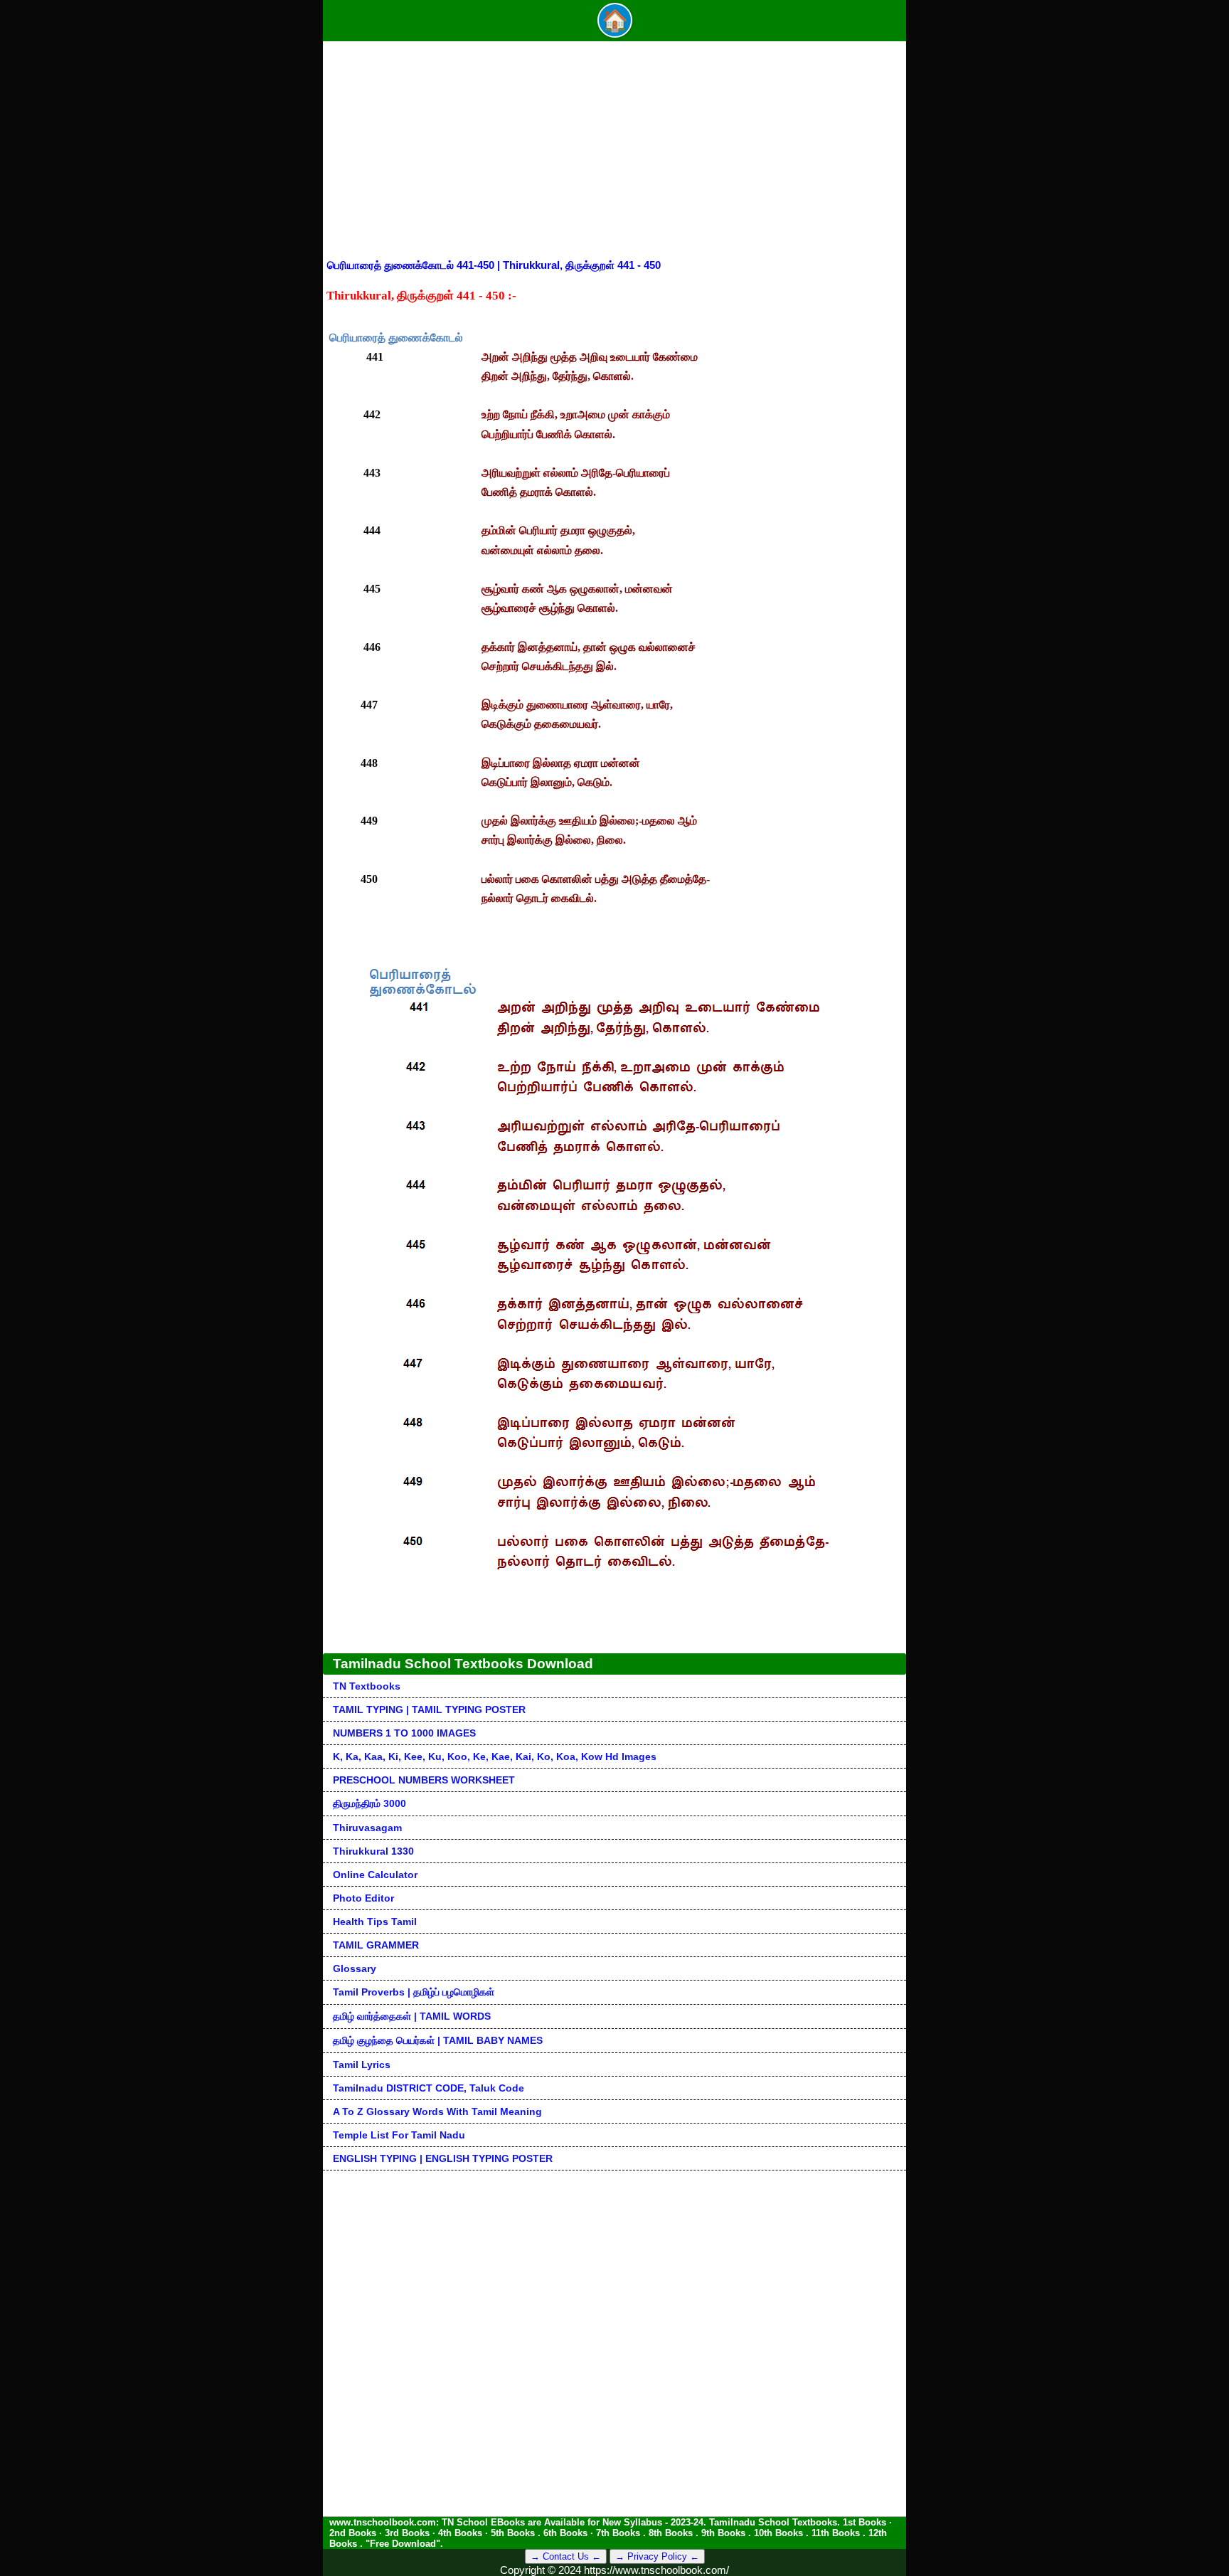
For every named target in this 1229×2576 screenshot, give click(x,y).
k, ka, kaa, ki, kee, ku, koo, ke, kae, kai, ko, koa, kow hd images (495, 1756)
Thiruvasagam (367, 1828)
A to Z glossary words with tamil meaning (437, 2111)
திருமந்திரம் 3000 (369, 1803)
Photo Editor (363, 1898)
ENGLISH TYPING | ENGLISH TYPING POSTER (443, 2158)
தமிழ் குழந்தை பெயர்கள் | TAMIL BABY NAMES (438, 2040)
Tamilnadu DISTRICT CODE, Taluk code (429, 2088)
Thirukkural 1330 (373, 1851)
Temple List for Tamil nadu (399, 2135)
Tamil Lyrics (362, 2064)
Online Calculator (375, 1875)
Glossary (355, 1968)
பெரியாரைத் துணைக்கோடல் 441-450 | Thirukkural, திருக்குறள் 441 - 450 (494, 265)
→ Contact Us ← (566, 2556)
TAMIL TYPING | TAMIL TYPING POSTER (429, 1710)
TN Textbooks (367, 1686)
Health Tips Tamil (375, 1922)
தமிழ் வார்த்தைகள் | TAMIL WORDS (412, 2016)
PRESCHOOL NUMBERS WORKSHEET (424, 1780)
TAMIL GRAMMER (376, 1945)
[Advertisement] (614, 152)
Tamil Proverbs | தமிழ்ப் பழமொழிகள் (414, 1992)
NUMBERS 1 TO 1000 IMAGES (404, 1733)
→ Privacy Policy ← (657, 2556)
